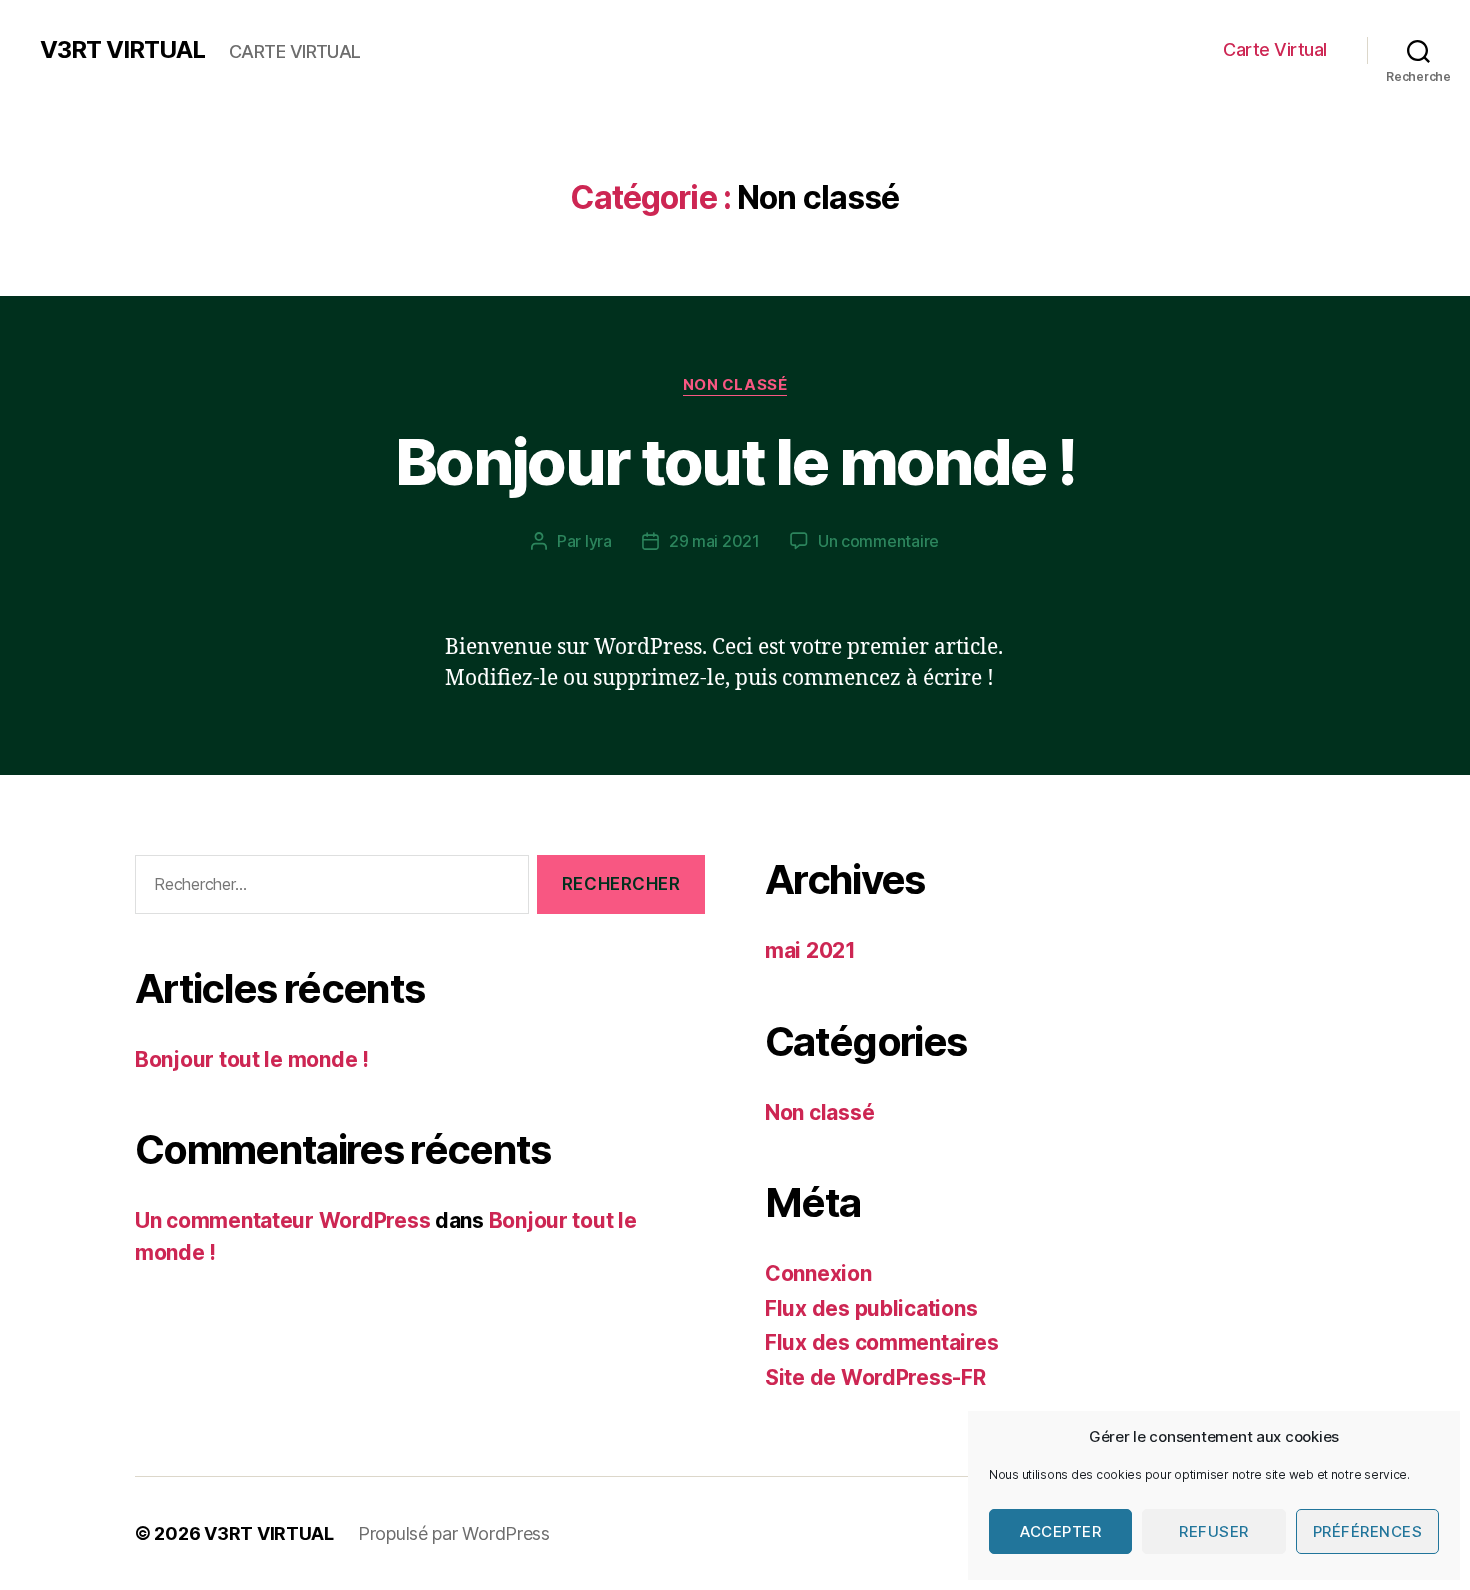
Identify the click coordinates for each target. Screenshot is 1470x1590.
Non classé (735, 385)
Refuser (1214, 1531)
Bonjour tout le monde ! (735, 461)
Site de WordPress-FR (875, 1377)
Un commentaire (878, 541)
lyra (598, 541)
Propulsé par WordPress (454, 1533)
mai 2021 (810, 950)
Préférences (1368, 1531)
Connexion (818, 1273)
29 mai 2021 (714, 541)
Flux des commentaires (881, 1342)
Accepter (1060, 1531)
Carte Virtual (1275, 49)
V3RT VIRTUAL (122, 50)
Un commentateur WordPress (282, 1220)
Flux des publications (871, 1308)
